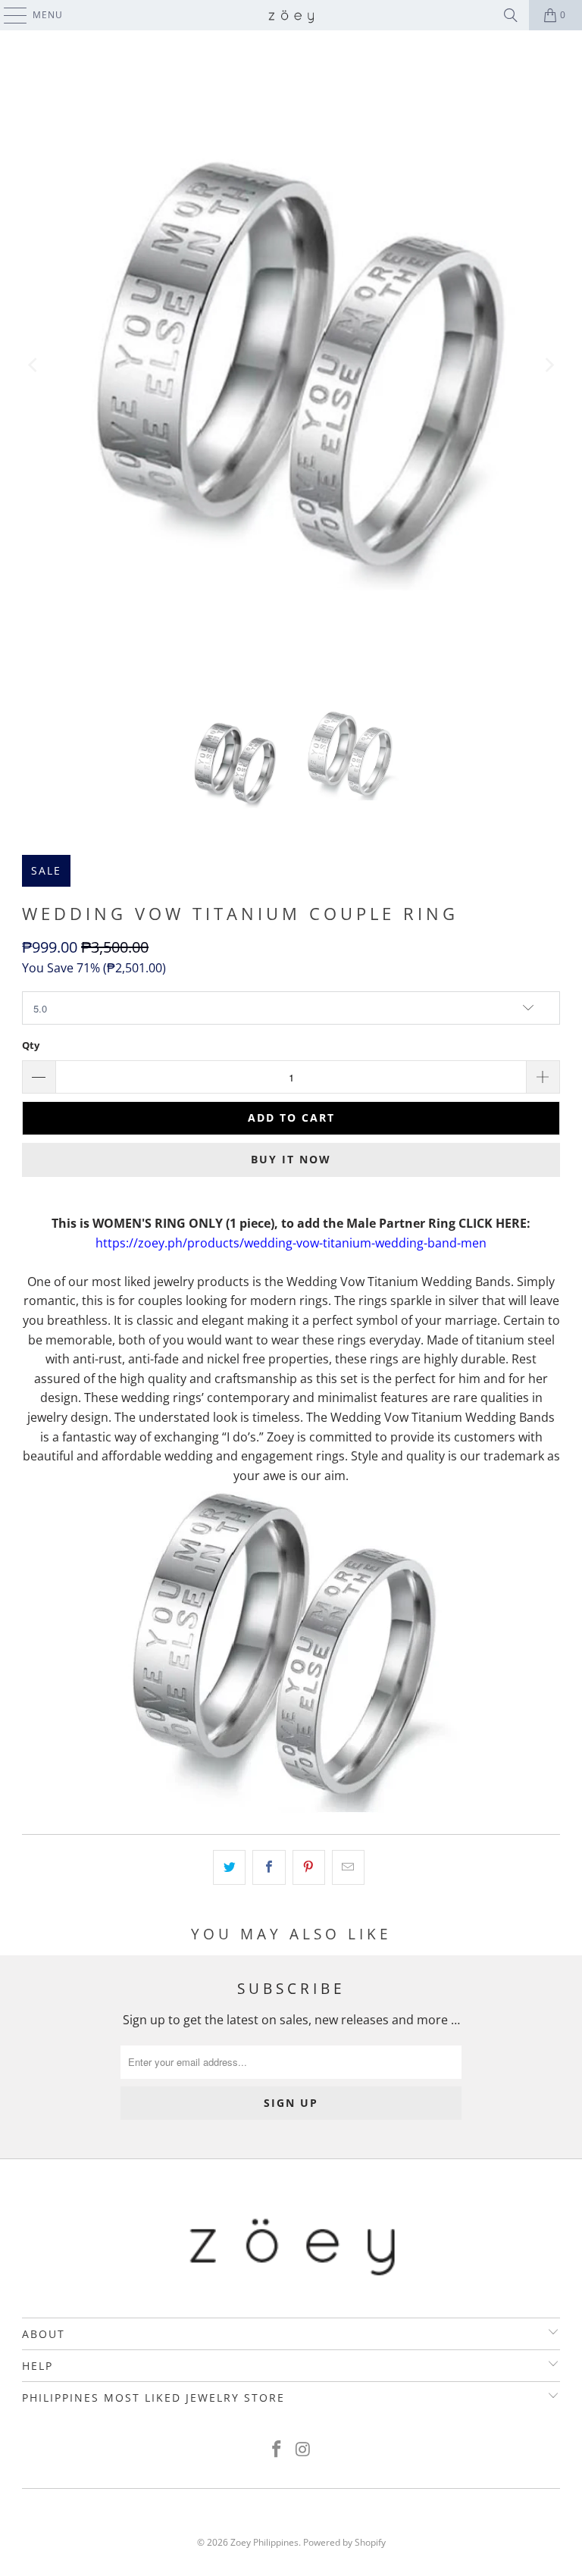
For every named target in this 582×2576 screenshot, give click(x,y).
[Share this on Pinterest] (309, 1867)
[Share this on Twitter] (229, 1867)
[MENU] (8, 15)
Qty (31, 1045)
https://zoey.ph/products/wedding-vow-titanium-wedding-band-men (291, 1243)
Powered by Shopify (344, 2542)
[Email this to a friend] (348, 1867)
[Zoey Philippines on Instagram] (304, 2450)
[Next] (549, 366)
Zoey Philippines (264, 2542)
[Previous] (33, 366)
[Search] (511, 15)
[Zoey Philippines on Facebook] (277, 2450)
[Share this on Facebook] (269, 1867)
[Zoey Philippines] (291, 15)
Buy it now (291, 1159)
